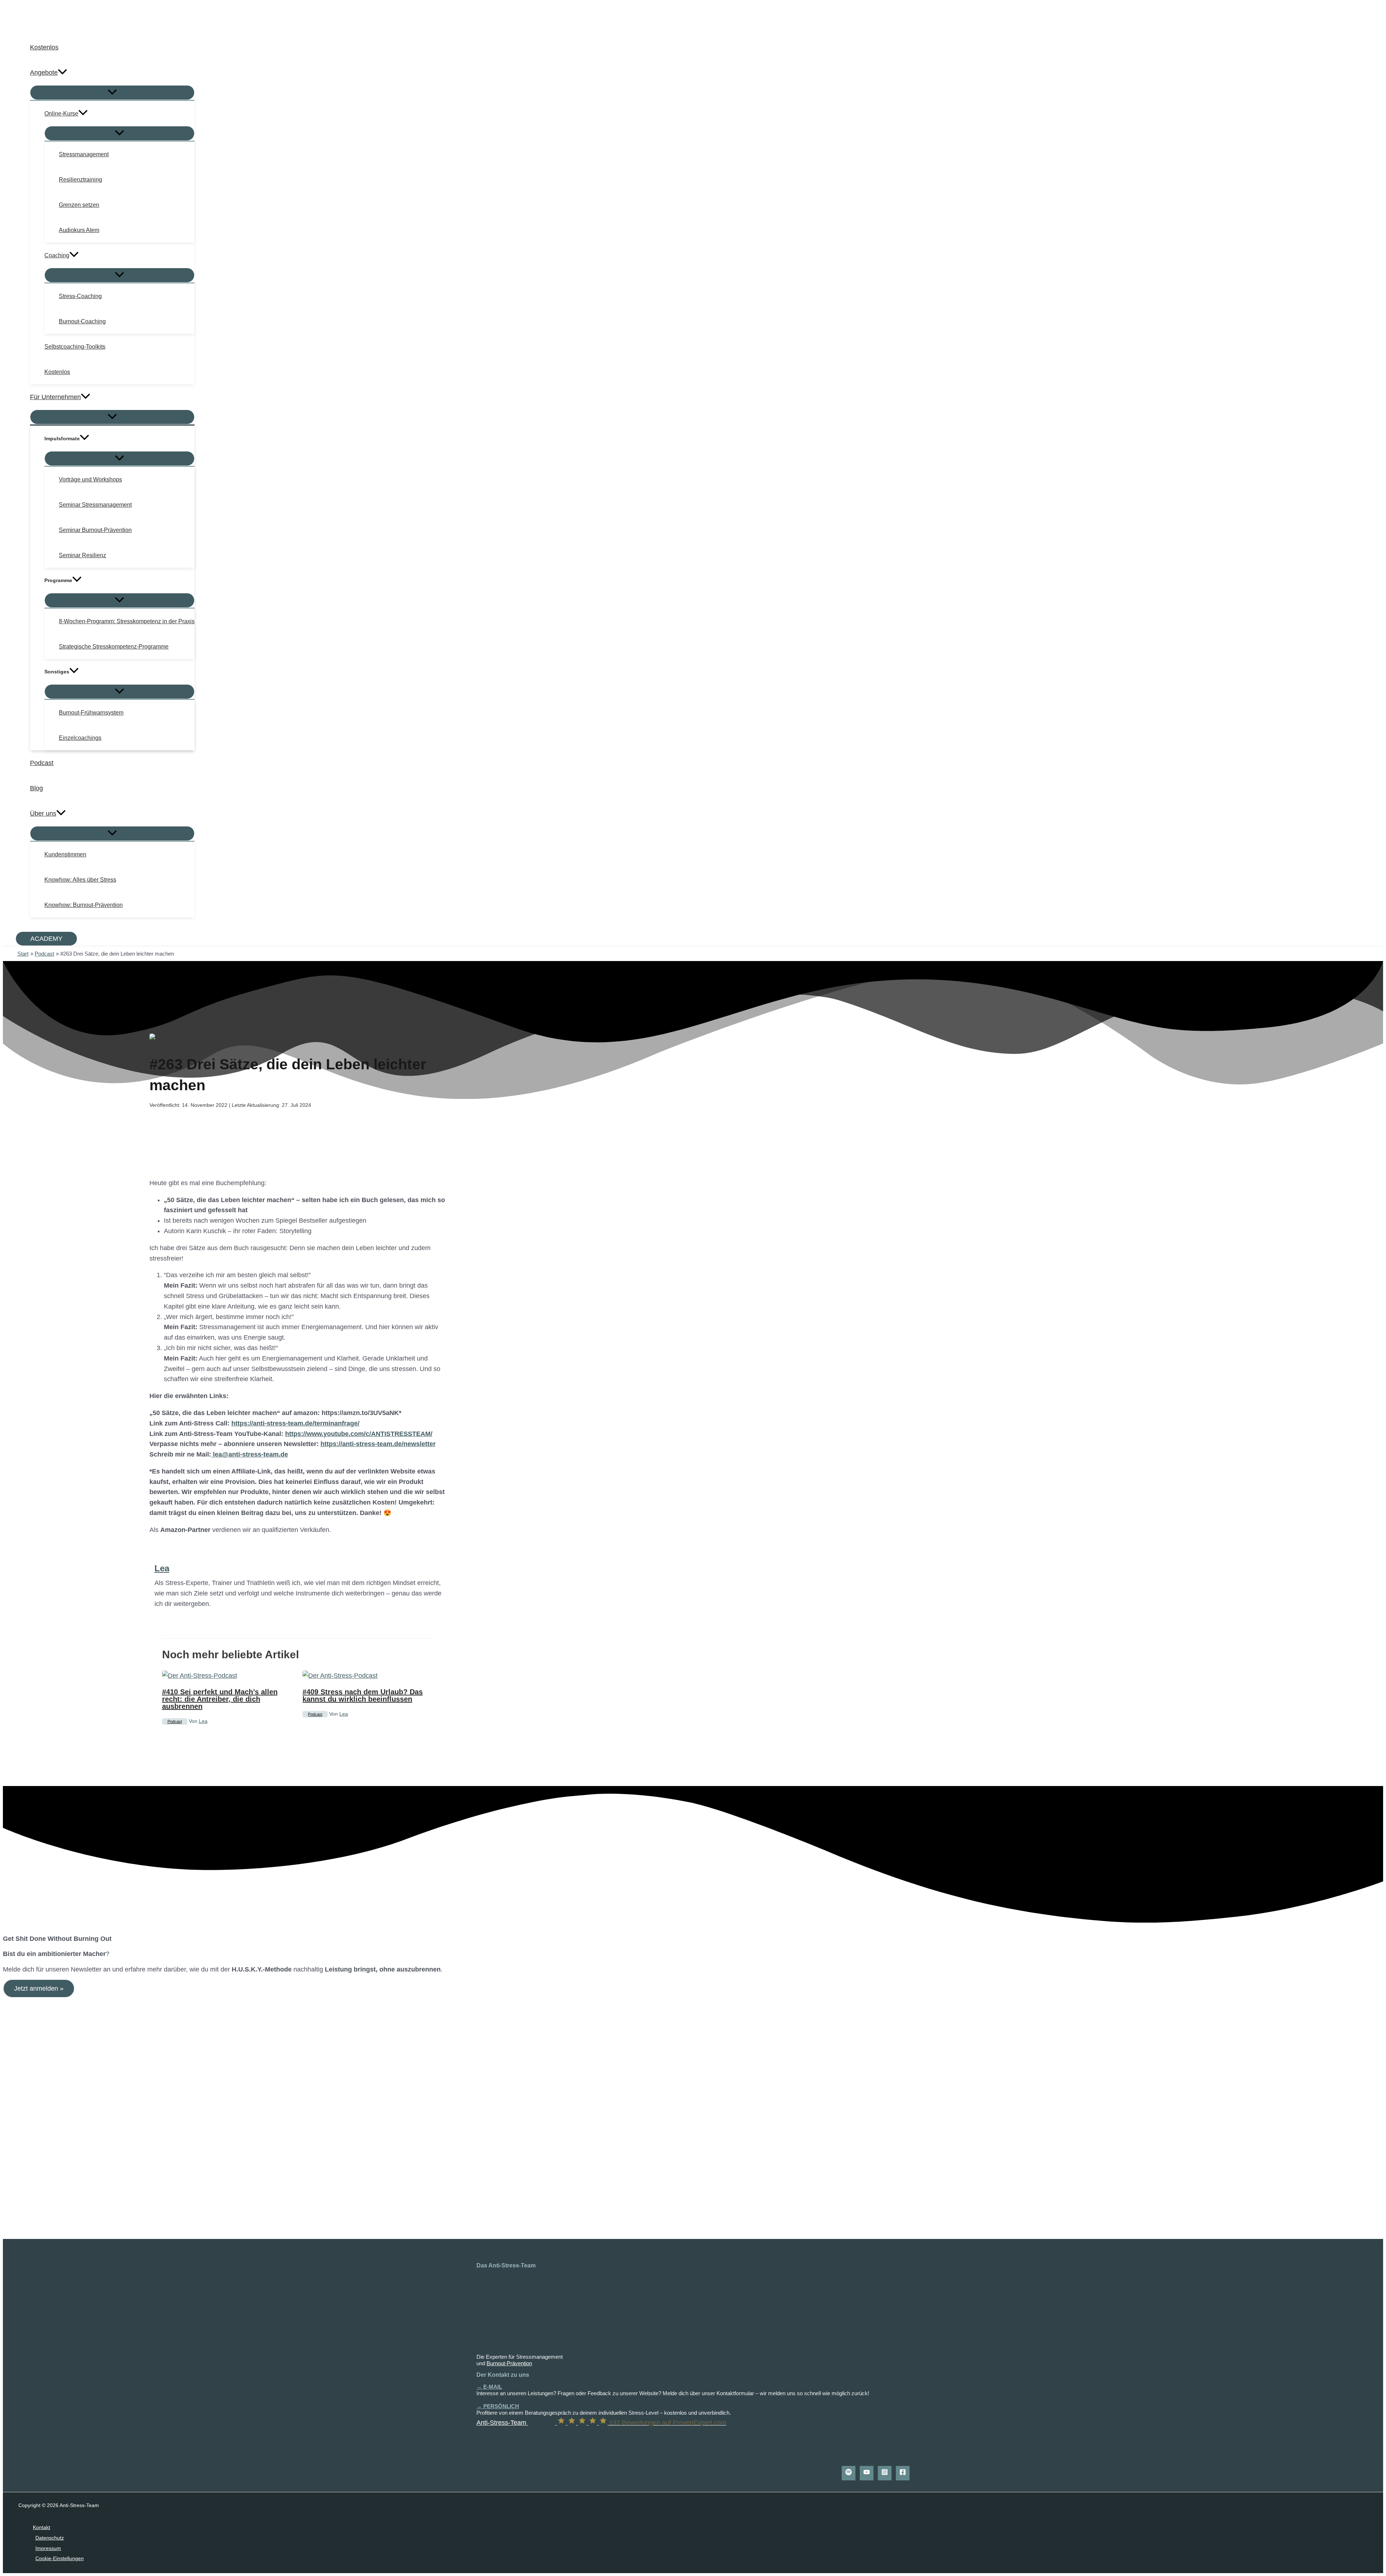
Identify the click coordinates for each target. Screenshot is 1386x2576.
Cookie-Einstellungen (60, 2558)
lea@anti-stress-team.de (250, 1454)
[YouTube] (867, 2473)
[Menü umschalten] (112, 93)
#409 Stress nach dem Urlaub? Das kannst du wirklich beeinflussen (363, 1695)
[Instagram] (885, 2473)
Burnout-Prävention (509, 2363)
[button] (62, 73)
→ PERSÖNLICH (498, 2406)
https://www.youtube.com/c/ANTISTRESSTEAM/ (359, 1434)
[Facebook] (903, 2473)
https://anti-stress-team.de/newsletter (378, 1444)
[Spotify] (849, 2473)
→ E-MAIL (489, 2387)
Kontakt (42, 2527)
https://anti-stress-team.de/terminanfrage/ (295, 1423)
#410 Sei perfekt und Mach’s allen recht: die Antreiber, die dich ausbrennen (220, 1699)
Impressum (48, 2548)
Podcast (175, 1721)
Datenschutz (50, 2538)
